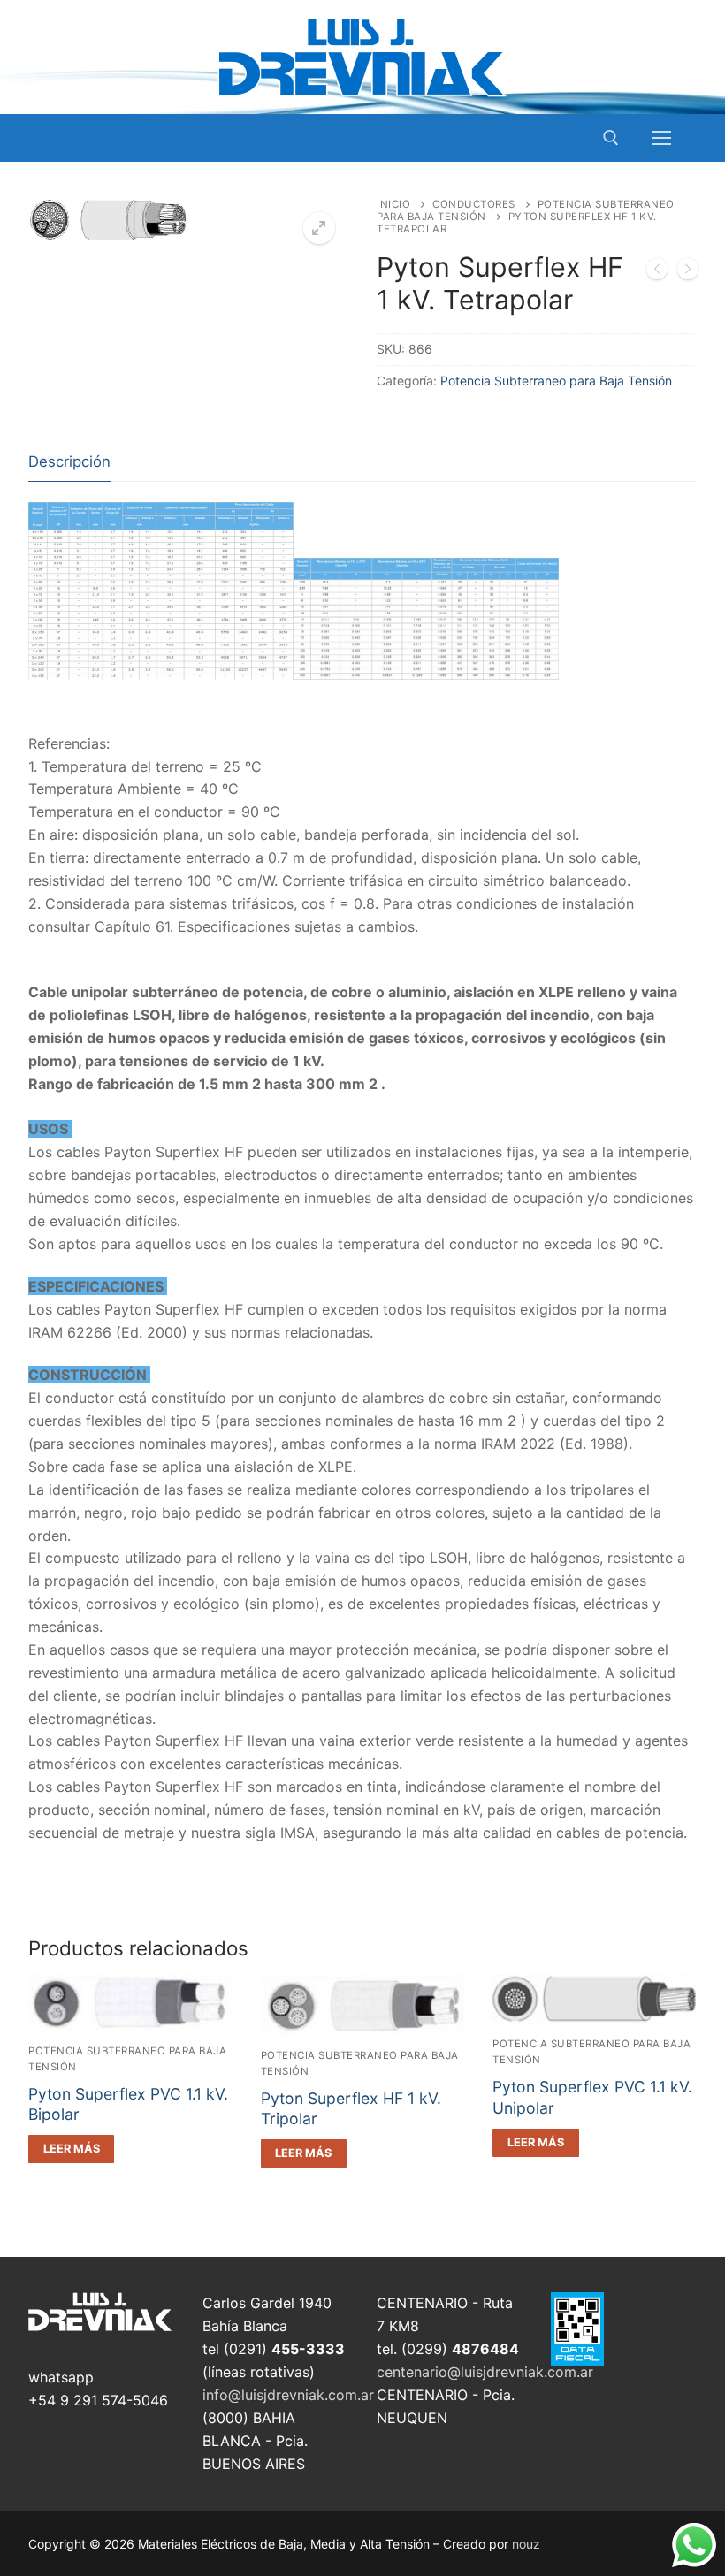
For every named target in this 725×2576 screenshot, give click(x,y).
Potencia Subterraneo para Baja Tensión (556, 381)
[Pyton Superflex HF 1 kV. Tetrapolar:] (294, 674)
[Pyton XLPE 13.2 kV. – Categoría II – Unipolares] (688, 272)
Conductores (474, 204)
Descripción (69, 461)
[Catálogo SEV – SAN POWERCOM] (657, 272)
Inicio (393, 204)
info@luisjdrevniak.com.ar (288, 2395)
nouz (526, 2544)
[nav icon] (661, 138)
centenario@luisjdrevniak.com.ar (485, 2372)
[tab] (69, 462)
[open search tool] (611, 138)
